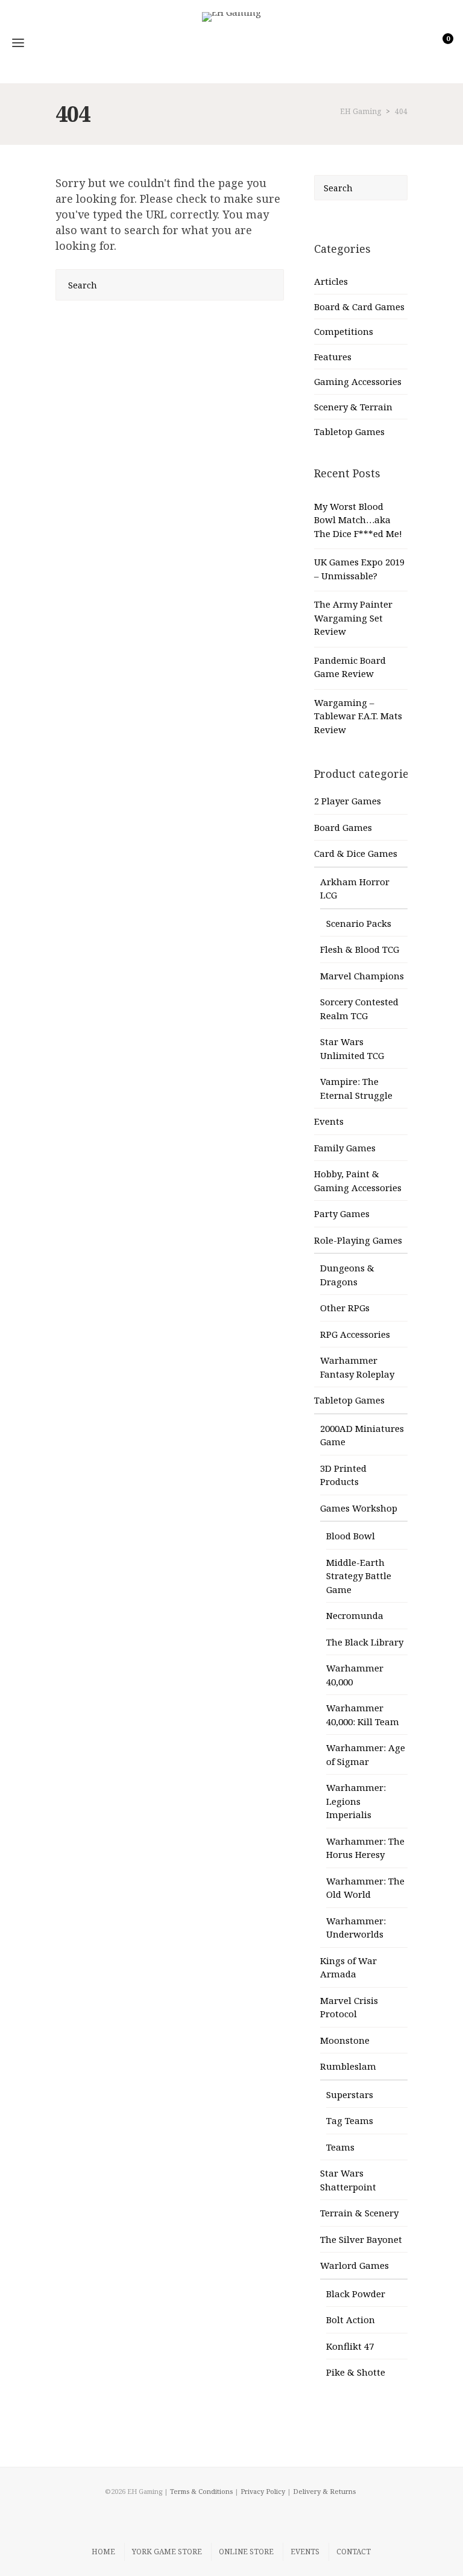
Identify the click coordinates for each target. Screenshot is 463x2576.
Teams (340, 2147)
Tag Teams (350, 2120)
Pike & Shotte (356, 2372)
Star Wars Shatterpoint (348, 2180)
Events (329, 1121)
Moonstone (345, 2040)
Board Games (343, 827)
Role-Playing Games (358, 1240)
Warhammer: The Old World (365, 1888)
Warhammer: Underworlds (356, 1928)
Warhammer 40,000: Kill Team (363, 1715)
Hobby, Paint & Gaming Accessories (358, 1181)
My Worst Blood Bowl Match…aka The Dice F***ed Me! (358, 520)
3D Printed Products (343, 1475)
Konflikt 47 (350, 2346)
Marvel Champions (362, 976)
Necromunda (355, 1615)
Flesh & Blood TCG (360, 949)
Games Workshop (359, 1508)
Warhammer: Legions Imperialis (356, 1801)
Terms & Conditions (201, 2491)
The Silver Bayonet (361, 2239)
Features (333, 357)
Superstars (350, 2094)
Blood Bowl (351, 1536)
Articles (331, 281)
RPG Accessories (355, 1334)
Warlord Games (354, 2265)
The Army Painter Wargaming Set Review (353, 618)
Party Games (342, 1213)
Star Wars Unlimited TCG (352, 1048)
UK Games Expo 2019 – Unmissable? (359, 569)
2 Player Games (348, 801)
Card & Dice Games (356, 853)
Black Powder (356, 2294)
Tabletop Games (349, 431)
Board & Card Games (359, 307)
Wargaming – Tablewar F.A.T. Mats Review (358, 716)
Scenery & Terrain (353, 407)
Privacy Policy (263, 2491)
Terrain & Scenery (359, 2213)
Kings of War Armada (348, 1967)
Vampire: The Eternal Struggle (356, 1088)
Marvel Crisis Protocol (349, 2007)
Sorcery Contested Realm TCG (359, 1009)
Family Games (345, 1148)
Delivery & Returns (324, 2491)
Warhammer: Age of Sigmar (366, 1754)
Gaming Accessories (358, 381)
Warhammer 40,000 (355, 1675)
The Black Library (365, 1642)
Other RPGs (345, 1308)
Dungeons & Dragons (347, 1275)
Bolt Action (351, 2320)
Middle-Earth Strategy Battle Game (359, 1576)
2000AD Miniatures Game (362, 1435)
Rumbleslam (348, 2066)
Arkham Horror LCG (355, 889)
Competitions (344, 331)
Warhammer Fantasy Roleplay (357, 1367)
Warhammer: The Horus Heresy (365, 1848)
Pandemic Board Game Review (350, 667)
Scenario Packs (359, 923)
